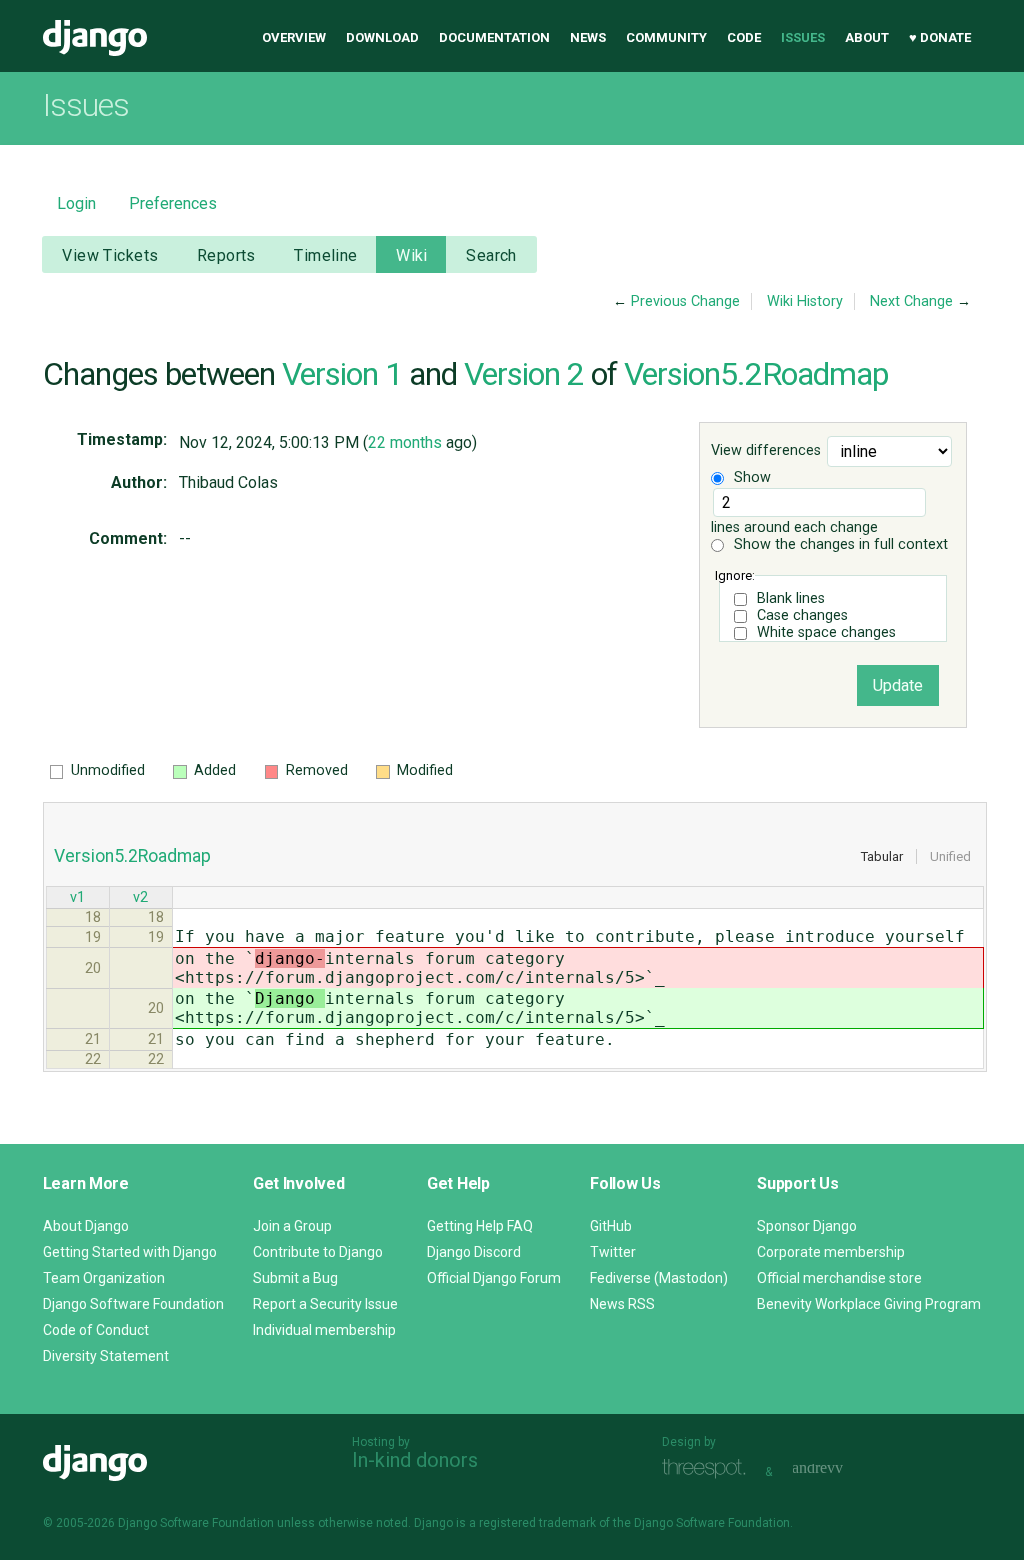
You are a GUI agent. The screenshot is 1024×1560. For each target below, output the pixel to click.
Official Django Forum (494, 1278)
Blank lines (791, 598)
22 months (405, 442)
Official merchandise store (839, 1278)
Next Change (911, 301)
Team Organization (104, 1278)
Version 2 (524, 374)
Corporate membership (831, 1252)
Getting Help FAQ (480, 1226)
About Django (86, 1226)
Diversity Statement (106, 1356)
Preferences (173, 203)
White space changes (826, 632)
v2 (140, 897)
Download (382, 37)
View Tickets (110, 255)
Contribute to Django (318, 1252)
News (588, 37)
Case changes (802, 615)
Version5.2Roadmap (756, 374)
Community (666, 37)
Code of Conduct (96, 1330)
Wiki (412, 255)
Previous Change (685, 301)
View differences (766, 451)
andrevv (840, 1469)
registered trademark (537, 1523)
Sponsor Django (807, 1226)
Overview (294, 37)
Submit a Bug (295, 1278)
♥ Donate (940, 37)
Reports (226, 255)
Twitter (613, 1252)
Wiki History (805, 301)
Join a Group (292, 1226)
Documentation (494, 37)
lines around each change (794, 527)
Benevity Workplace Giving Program (869, 1304)
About (867, 37)
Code (744, 37)
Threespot (709, 1469)
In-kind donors (415, 1460)
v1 (77, 897)
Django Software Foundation (133, 1304)
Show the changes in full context (839, 544)
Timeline (325, 255)
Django (95, 38)
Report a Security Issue (325, 1304)
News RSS (622, 1304)
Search (491, 255)
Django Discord (474, 1252)
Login (76, 203)
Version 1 (342, 374)
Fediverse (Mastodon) (659, 1278)
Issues (803, 37)
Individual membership (324, 1330)
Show (750, 477)
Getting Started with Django (130, 1252)
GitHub (611, 1226)
